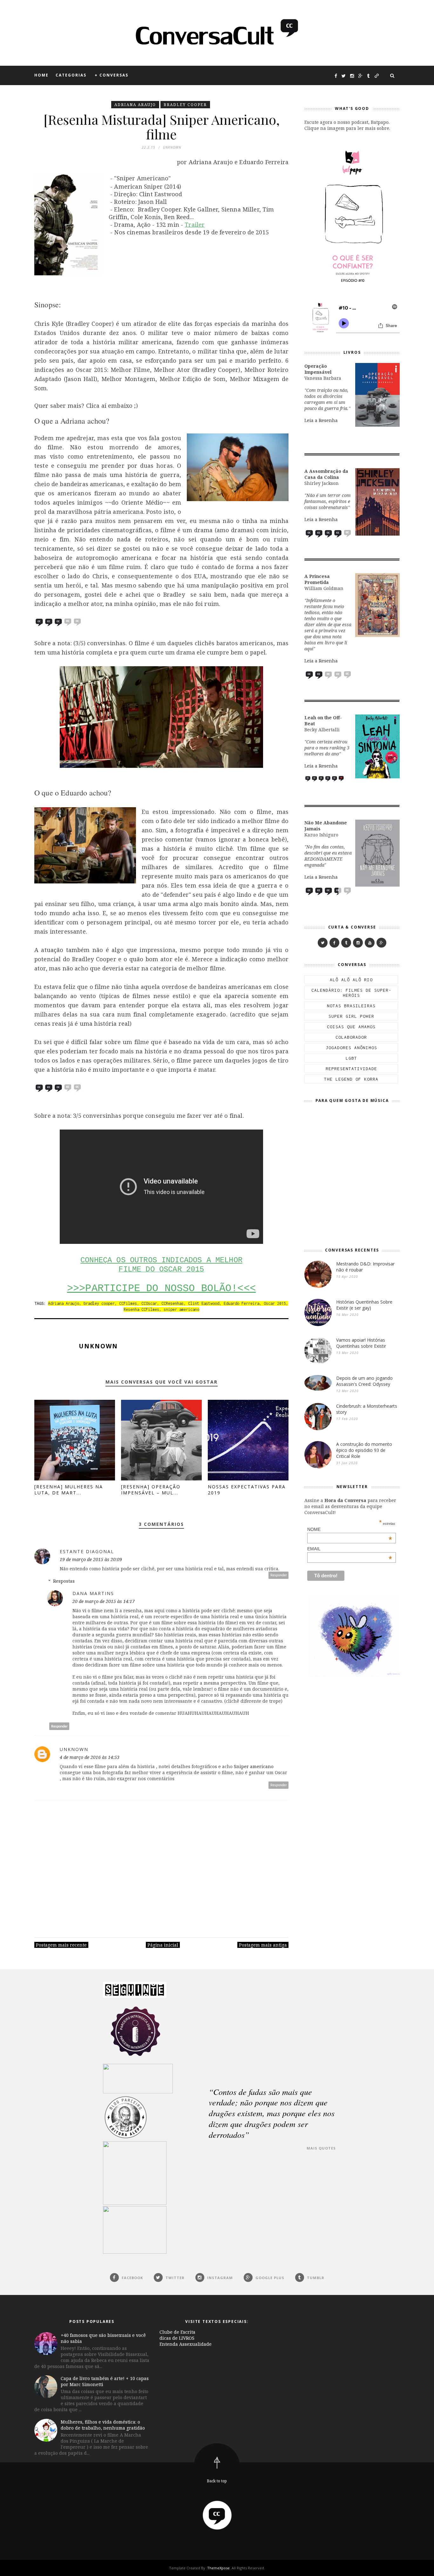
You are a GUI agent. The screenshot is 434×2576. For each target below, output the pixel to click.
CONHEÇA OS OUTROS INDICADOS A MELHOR (161, 1260)
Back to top (217, 2481)
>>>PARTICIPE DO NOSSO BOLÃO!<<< (161, 1288)
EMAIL (350, 1549)
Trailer (195, 225)
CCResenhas (173, 1303)
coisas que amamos (351, 1027)
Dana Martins (93, 1593)
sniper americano (181, 1309)
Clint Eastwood (204, 1303)
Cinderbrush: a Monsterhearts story (367, 1409)
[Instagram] (358, 943)
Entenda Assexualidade (186, 2344)
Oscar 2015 (275, 1303)
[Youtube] (370, 943)
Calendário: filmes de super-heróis (351, 993)
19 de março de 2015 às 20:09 (91, 1559)
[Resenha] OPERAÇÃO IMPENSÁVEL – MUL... (151, 1490)
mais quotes (321, 2148)
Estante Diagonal (87, 1551)
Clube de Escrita (177, 2332)
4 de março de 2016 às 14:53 (90, 1757)
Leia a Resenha (321, 420)
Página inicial (163, 1945)
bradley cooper (185, 105)
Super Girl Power (351, 1016)
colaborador (351, 1037)
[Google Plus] (381, 943)
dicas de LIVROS (177, 2338)
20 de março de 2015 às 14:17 (104, 1601)
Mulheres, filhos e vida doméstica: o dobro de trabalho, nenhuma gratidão (103, 2425)
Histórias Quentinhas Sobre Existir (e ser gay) (364, 1305)
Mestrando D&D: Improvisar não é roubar (365, 1267)
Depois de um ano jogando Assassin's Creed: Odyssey (364, 1381)
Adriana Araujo (135, 105)
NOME (350, 1529)
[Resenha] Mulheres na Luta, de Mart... (69, 1490)
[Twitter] (323, 943)
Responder (279, 1575)
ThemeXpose (218, 2568)
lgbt (351, 1058)
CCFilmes (128, 1303)
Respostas (64, 1581)
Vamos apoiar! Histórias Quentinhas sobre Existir (361, 1343)
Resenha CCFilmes (141, 1309)
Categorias (71, 75)
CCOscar (149, 1303)
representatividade (351, 1069)
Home (41, 75)
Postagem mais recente (61, 1945)
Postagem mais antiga (263, 1945)
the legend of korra (351, 1079)
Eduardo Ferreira (241, 1303)
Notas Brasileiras (351, 1006)
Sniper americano (254, 1766)
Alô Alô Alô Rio (351, 980)
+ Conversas (112, 75)
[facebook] (334, 943)
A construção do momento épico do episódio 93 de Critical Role (364, 1450)
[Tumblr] (346, 943)
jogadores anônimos (351, 1048)
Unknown (98, 1346)
